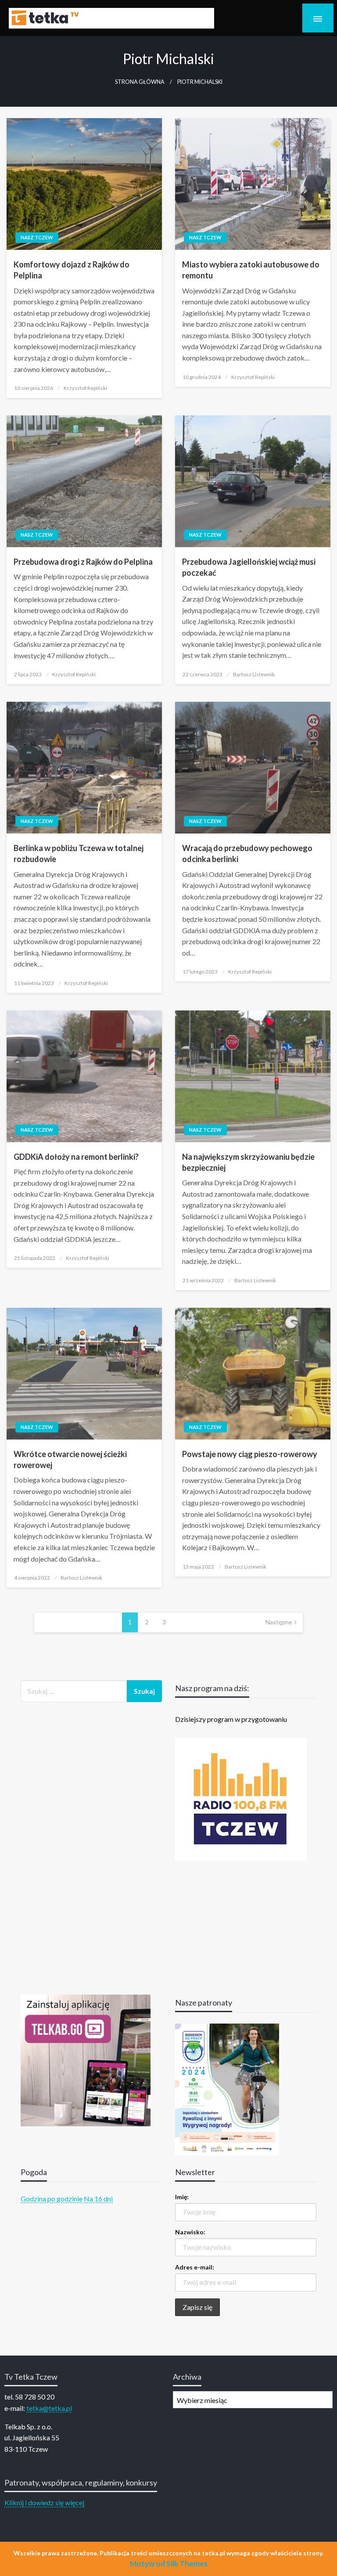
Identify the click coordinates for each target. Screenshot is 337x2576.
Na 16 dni (98, 2199)
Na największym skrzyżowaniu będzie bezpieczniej (248, 1162)
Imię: (182, 2197)
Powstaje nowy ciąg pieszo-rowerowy (250, 1454)
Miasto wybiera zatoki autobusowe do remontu (251, 270)
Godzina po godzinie (52, 2199)
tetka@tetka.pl (49, 2408)
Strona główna (140, 82)
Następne (279, 1622)
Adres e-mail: (195, 2267)
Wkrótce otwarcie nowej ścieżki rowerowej (70, 1459)
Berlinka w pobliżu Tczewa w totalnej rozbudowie (79, 853)
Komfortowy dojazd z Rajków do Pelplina (72, 270)
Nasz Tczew (37, 237)
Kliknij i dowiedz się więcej (44, 2502)
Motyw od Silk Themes (169, 2563)
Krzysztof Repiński (85, 388)
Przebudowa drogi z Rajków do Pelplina (83, 562)
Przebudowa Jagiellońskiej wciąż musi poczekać (249, 567)
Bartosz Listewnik (254, 674)
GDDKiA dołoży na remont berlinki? (76, 1157)
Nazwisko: (190, 2232)
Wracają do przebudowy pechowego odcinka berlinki (247, 853)
